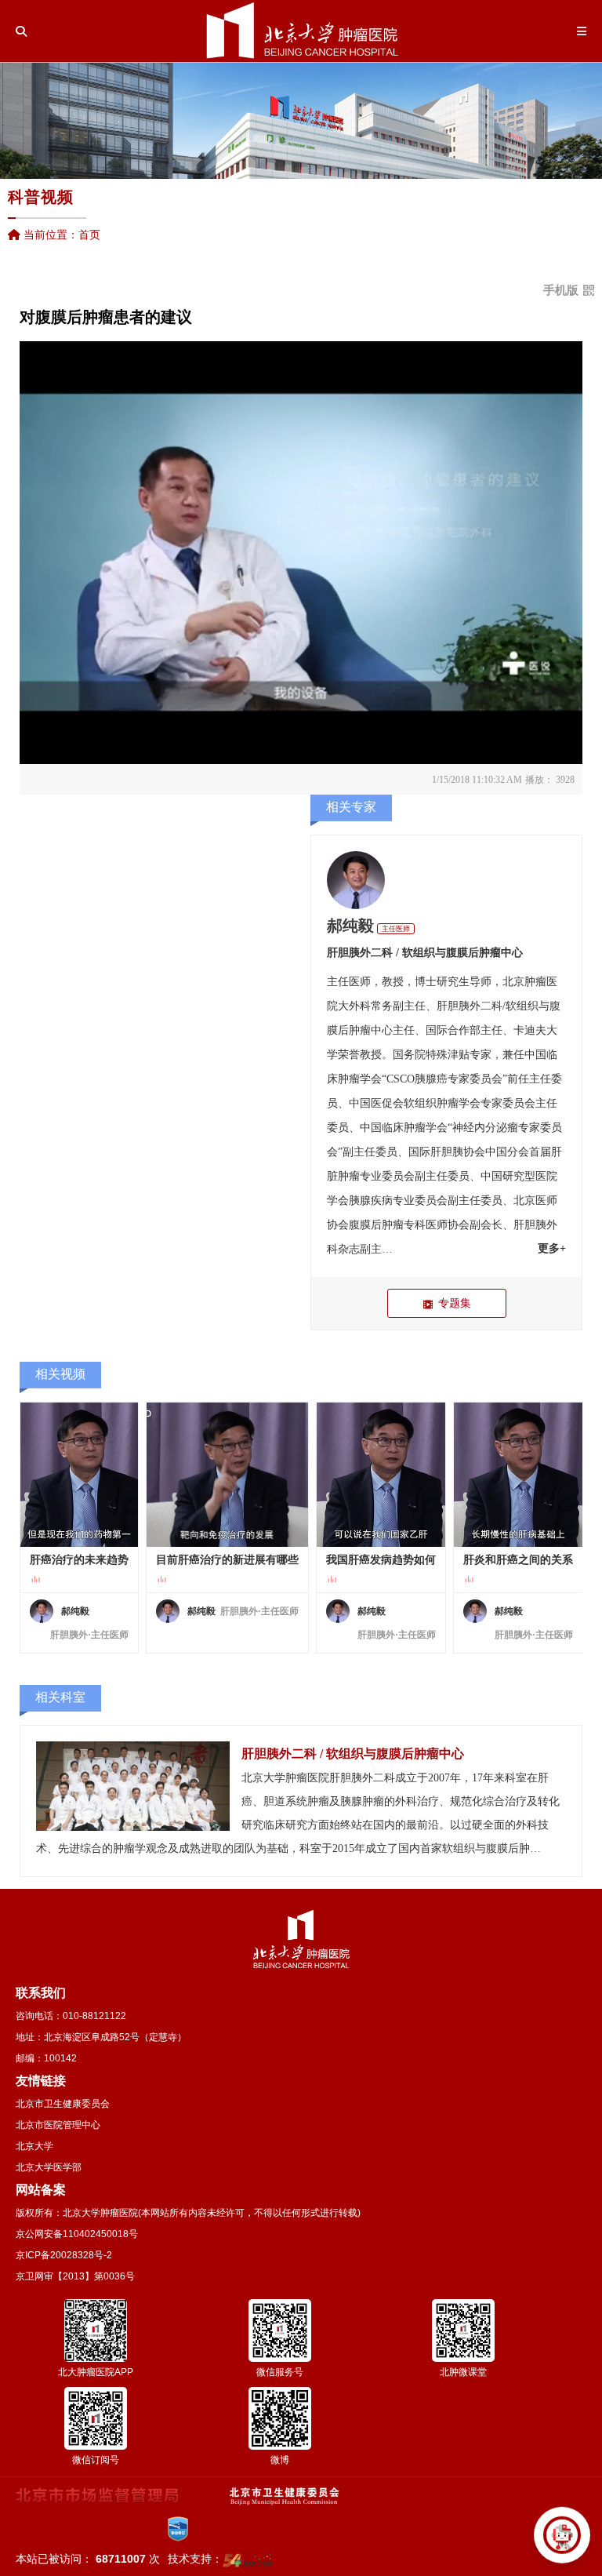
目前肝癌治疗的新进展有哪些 (227, 1560)
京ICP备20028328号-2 (64, 2255)
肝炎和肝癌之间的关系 (518, 1560)
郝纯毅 (350, 926)
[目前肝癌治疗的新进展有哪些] (227, 1475)
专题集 (455, 1303)
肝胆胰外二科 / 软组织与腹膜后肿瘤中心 (425, 953)
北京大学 (34, 2146)
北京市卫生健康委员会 (63, 2104)
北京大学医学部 (49, 2167)
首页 (89, 235)
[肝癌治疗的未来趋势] (79, 1475)
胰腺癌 (431, 1079)
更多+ (552, 1248)
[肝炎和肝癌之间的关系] (518, 1475)
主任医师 (396, 929)
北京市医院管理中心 (58, 2125)
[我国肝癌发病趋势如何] (381, 1475)
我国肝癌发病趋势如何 (381, 1560)
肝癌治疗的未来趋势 (79, 1560)
